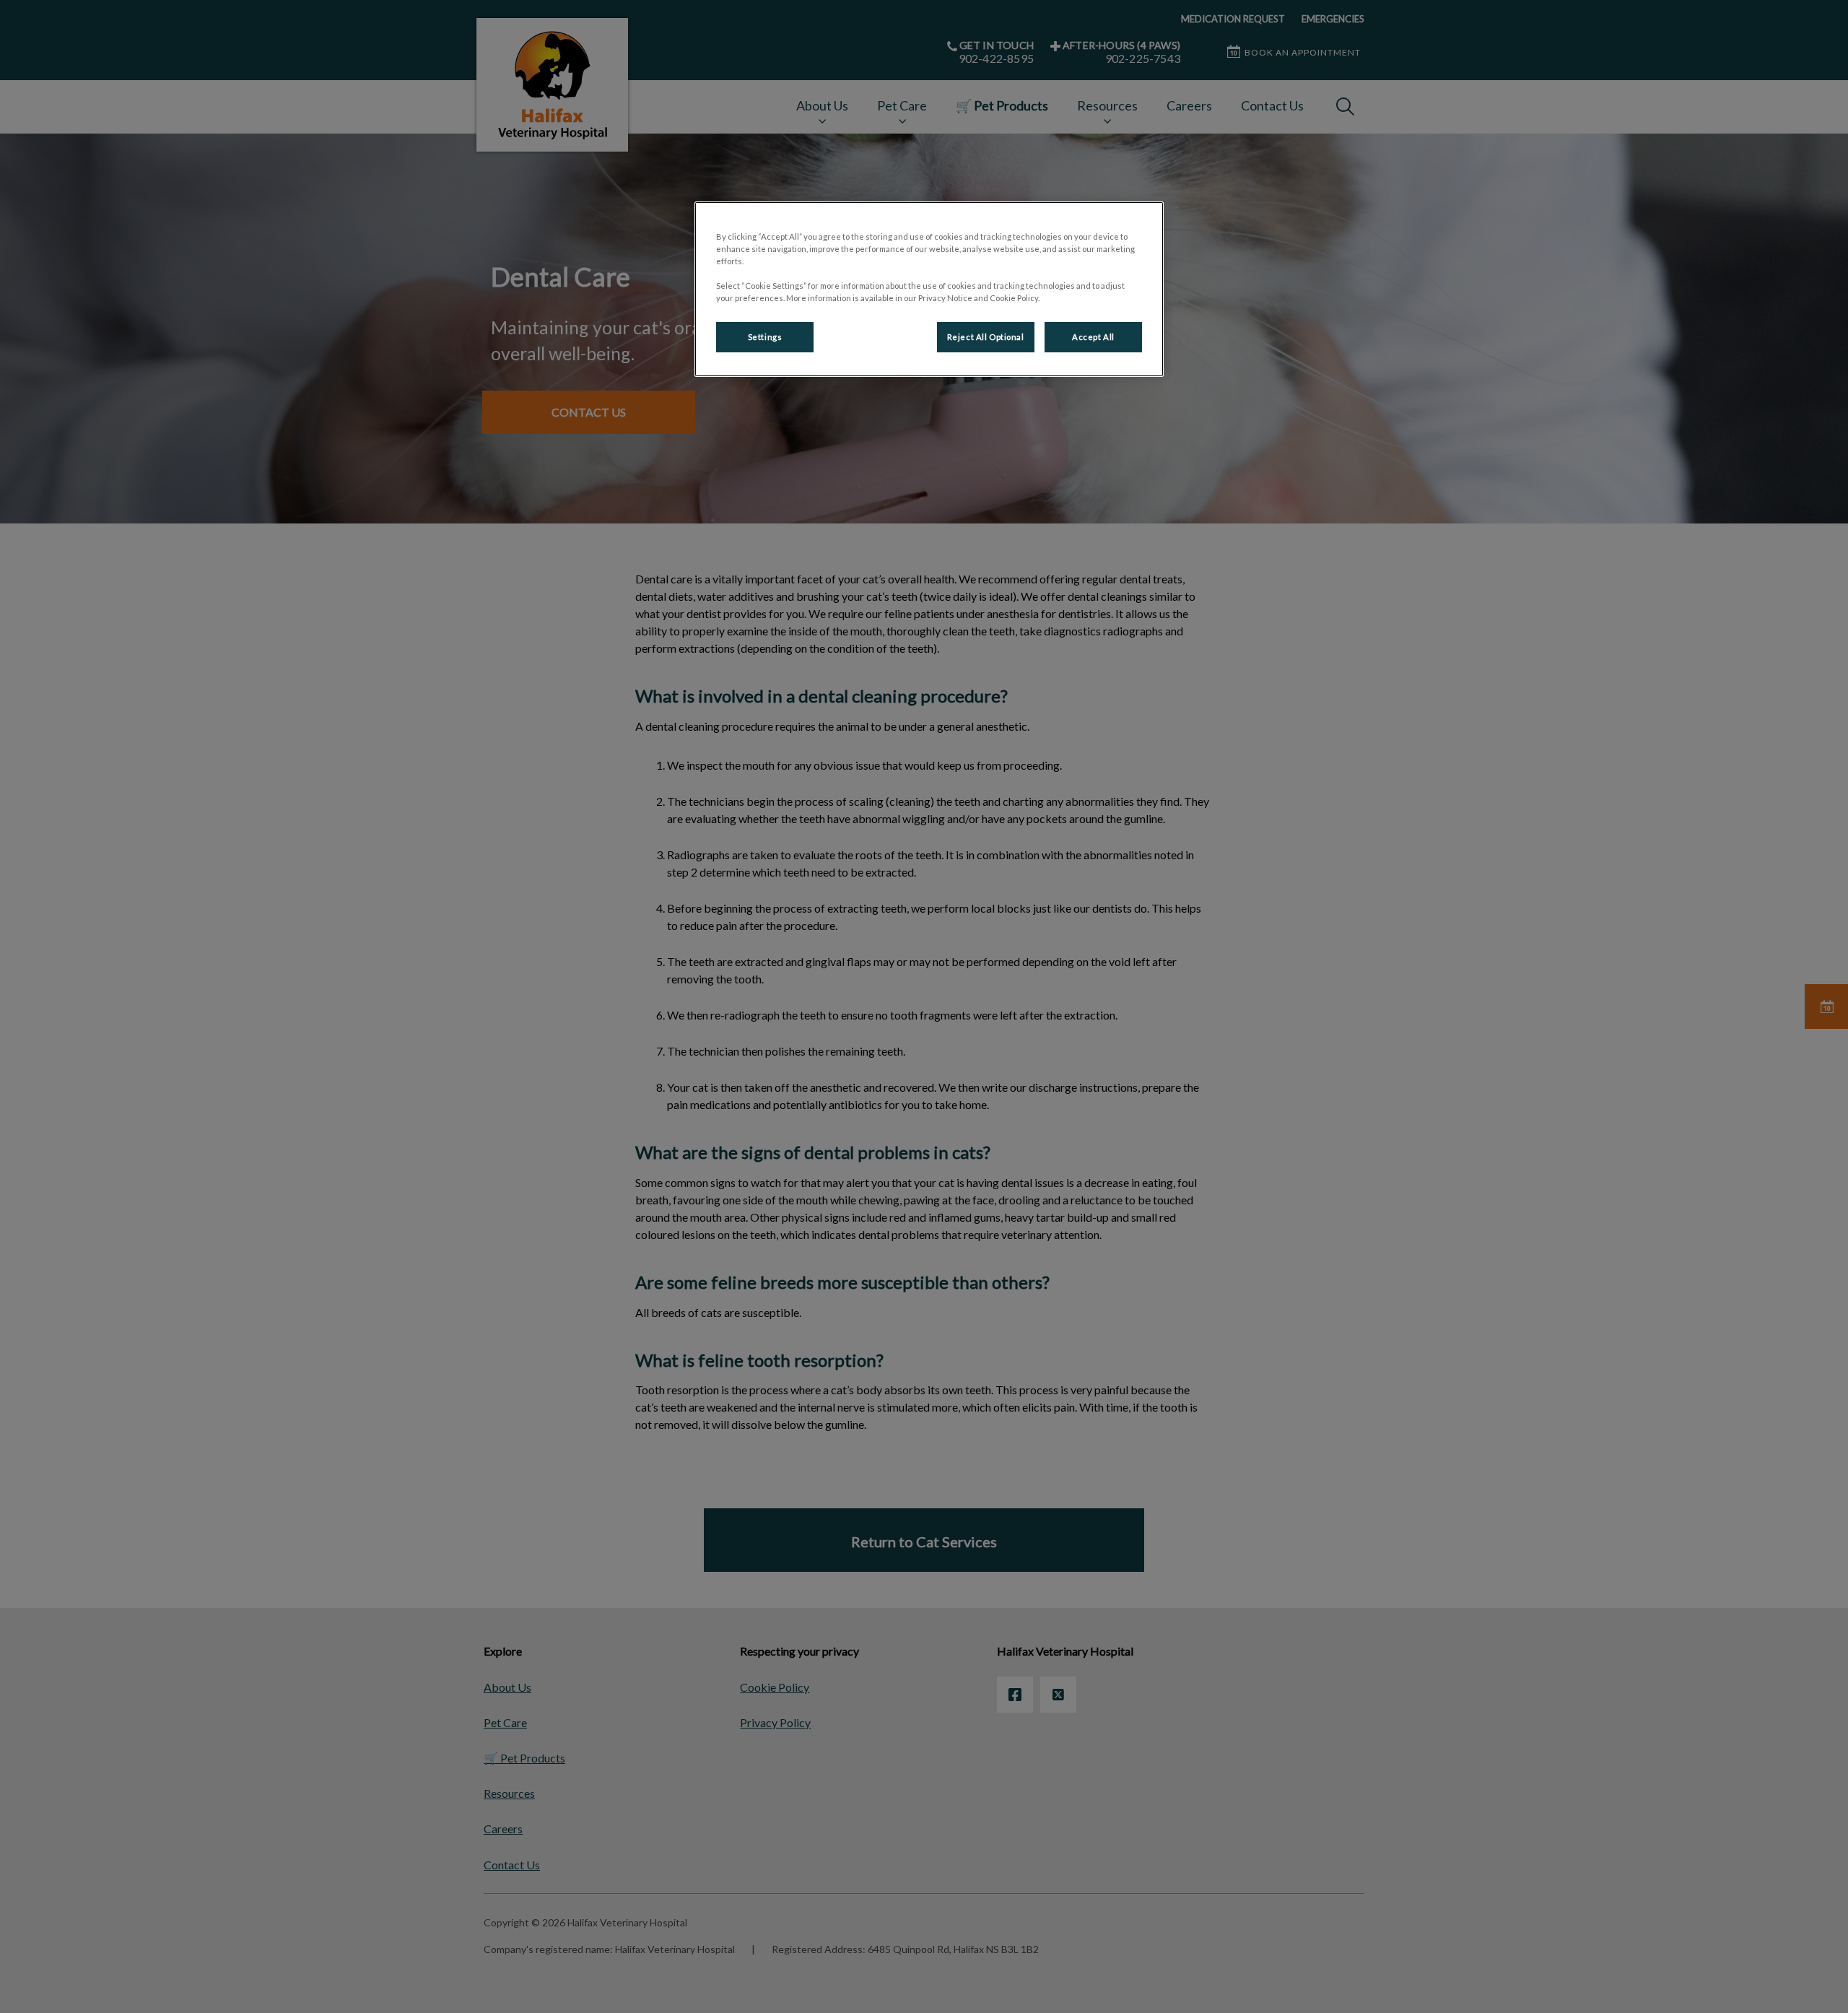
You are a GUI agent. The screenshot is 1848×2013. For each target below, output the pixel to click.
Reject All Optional (986, 337)
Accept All (1093, 337)
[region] (929, 289)
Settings (765, 337)
